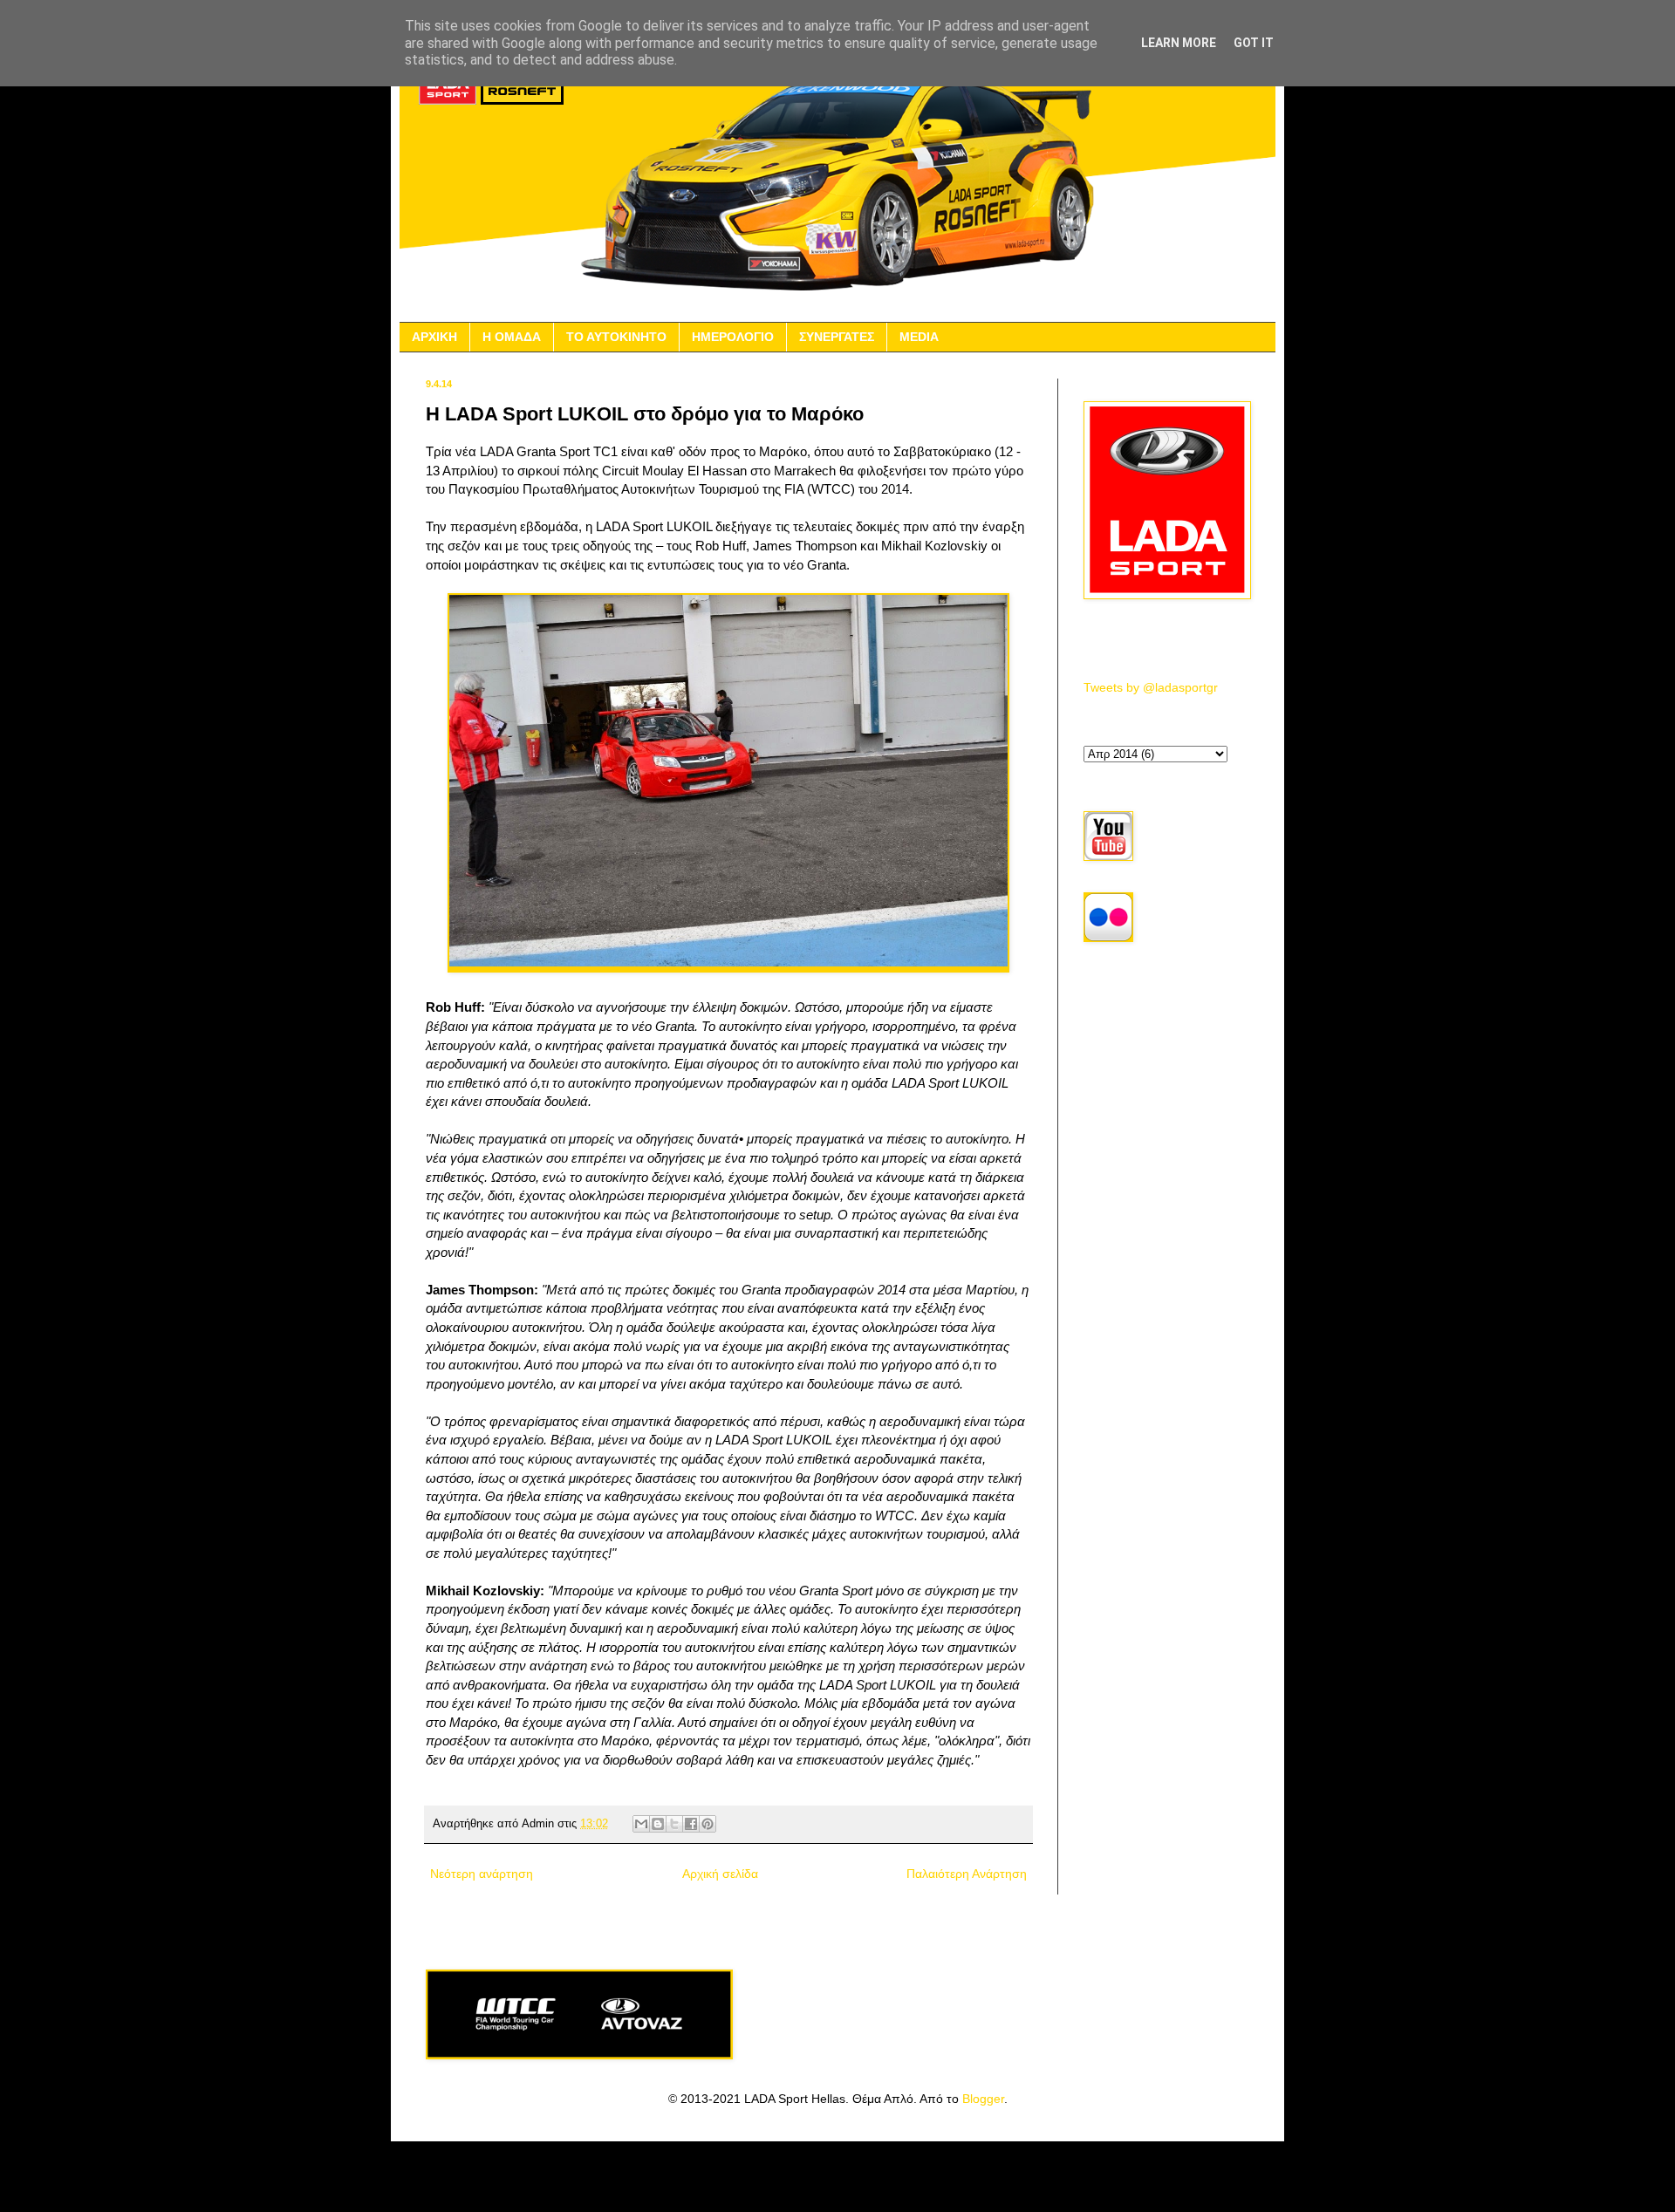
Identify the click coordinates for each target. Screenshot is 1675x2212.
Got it (1254, 43)
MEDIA (919, 337)
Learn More (1179, 43)
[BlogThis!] (658, 1824)
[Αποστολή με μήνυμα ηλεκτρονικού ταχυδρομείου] (641, 1824)
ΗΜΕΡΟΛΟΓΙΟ (733, 337)
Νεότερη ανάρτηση (482, 1874)
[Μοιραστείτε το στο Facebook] (691, 1824)
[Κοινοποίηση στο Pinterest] (708, 1824)
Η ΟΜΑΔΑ (512, 337)
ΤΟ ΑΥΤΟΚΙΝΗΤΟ (616, 337)
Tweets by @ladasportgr (1151, 687)
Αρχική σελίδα (720, 1874)
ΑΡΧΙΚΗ (434, 337)
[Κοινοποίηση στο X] (674, 1824)
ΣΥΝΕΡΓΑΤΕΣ (837, 337)
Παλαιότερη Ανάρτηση (967, 1874)
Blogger (983, 2099)
